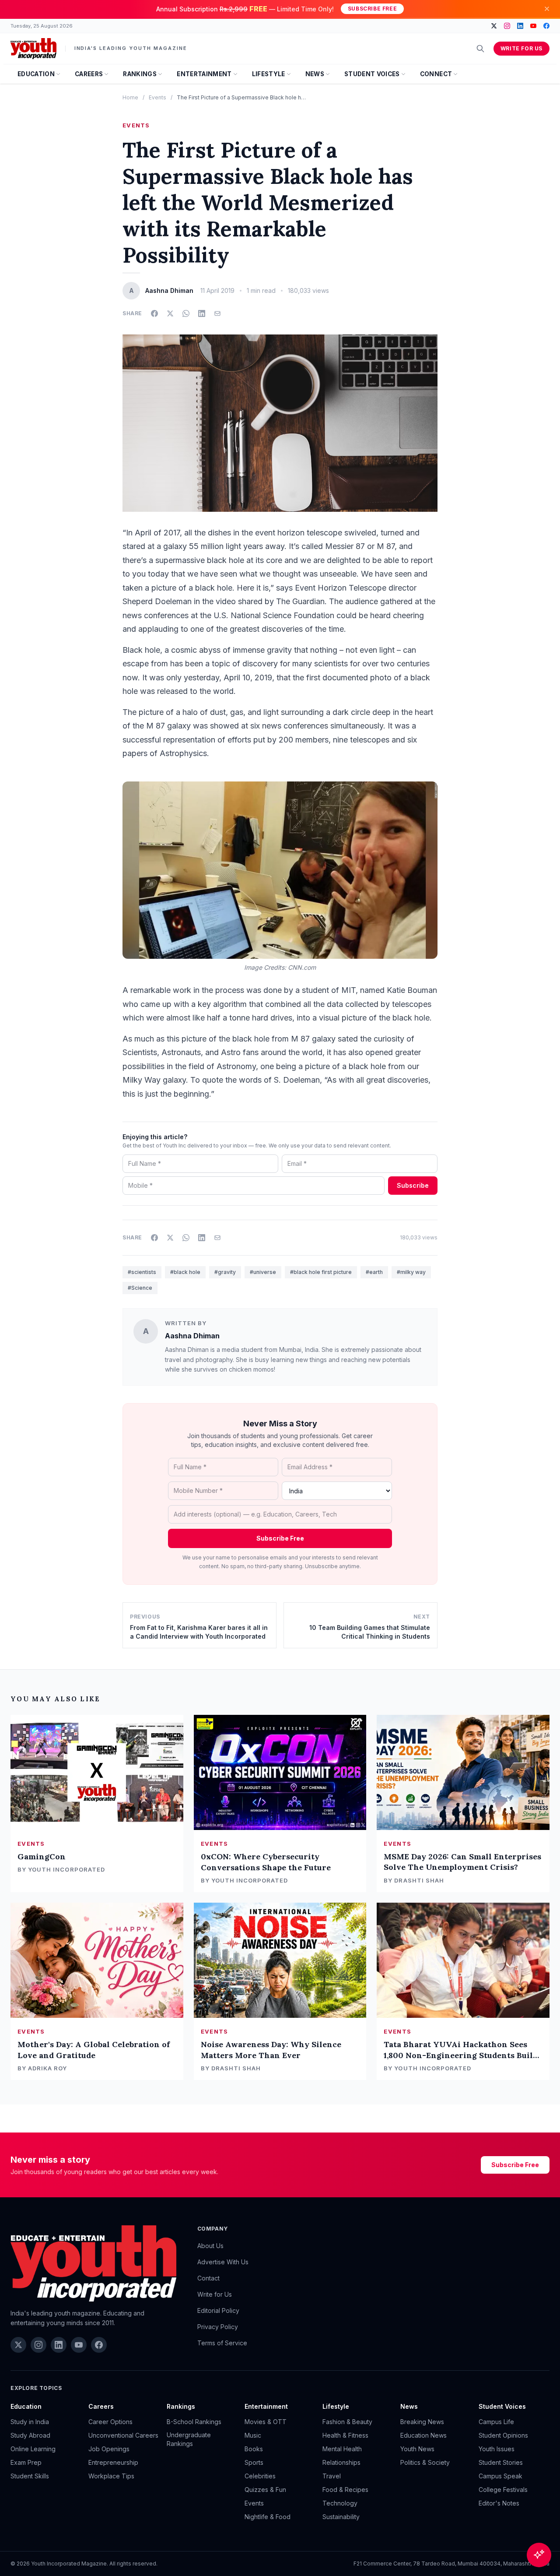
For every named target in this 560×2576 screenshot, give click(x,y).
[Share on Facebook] (154, 313)
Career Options (110, 2422)
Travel (332, 2476)
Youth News (417, 2449)
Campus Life (496, 2422)
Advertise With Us (223, 2262)
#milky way (411, 1272)
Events (157, 97)
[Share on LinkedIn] (202, 313)
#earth (374, 1272)
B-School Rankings (194, 2422)
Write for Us (521, 48)
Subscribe (413, 1185)
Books (254, 2449)
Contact (208, 2278)
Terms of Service (222, 2343)
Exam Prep (26, 2462)
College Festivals (503, 2490)
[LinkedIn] (520, 26)
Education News (423, 2435)
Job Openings (109, 2449)
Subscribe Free (372, 9)
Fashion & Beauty (347, 2422)
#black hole (185, 1272)
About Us (210, 2246)
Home (130, 97)
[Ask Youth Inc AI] (539, 2555)
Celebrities (260, 2476)
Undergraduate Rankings (189, 2439)
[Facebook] (546, 26)
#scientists (142, 1272)
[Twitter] (494, 26)
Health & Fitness (345, 2435)
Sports (254, 2462)
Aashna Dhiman (192, 1336)
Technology (340, 2503)
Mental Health (342, 2449)
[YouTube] (533, 26)
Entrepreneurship (113, 2462)
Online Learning (33, 2449)
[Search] (480, 49)
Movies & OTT (266, 2422)
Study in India (30, 2422)
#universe (263, 1272)
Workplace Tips (111, 2476)
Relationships (341, 2462)
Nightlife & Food (268, 2517)
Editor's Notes (499, 2503)
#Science (140, 1288)
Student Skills (30, 2476)
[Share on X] (170, 313)
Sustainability (341, 2517)
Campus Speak (500, 2476)
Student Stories (501, 2462)
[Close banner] (547, 9)
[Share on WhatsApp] (186, 313)
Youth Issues (497, 2449)
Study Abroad (30, 2435)
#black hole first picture (321, 1272)
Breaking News (422, 2422)
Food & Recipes (345, 2490)
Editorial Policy (218, 2310)
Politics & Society (425, 2462)
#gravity (225, 1272)
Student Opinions (503, 2435)
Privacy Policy (218, 2327)
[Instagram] (507, 26)
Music (253, 2435)
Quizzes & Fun (265, 2490)
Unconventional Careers (123, 2435)
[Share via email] (217, 313)
